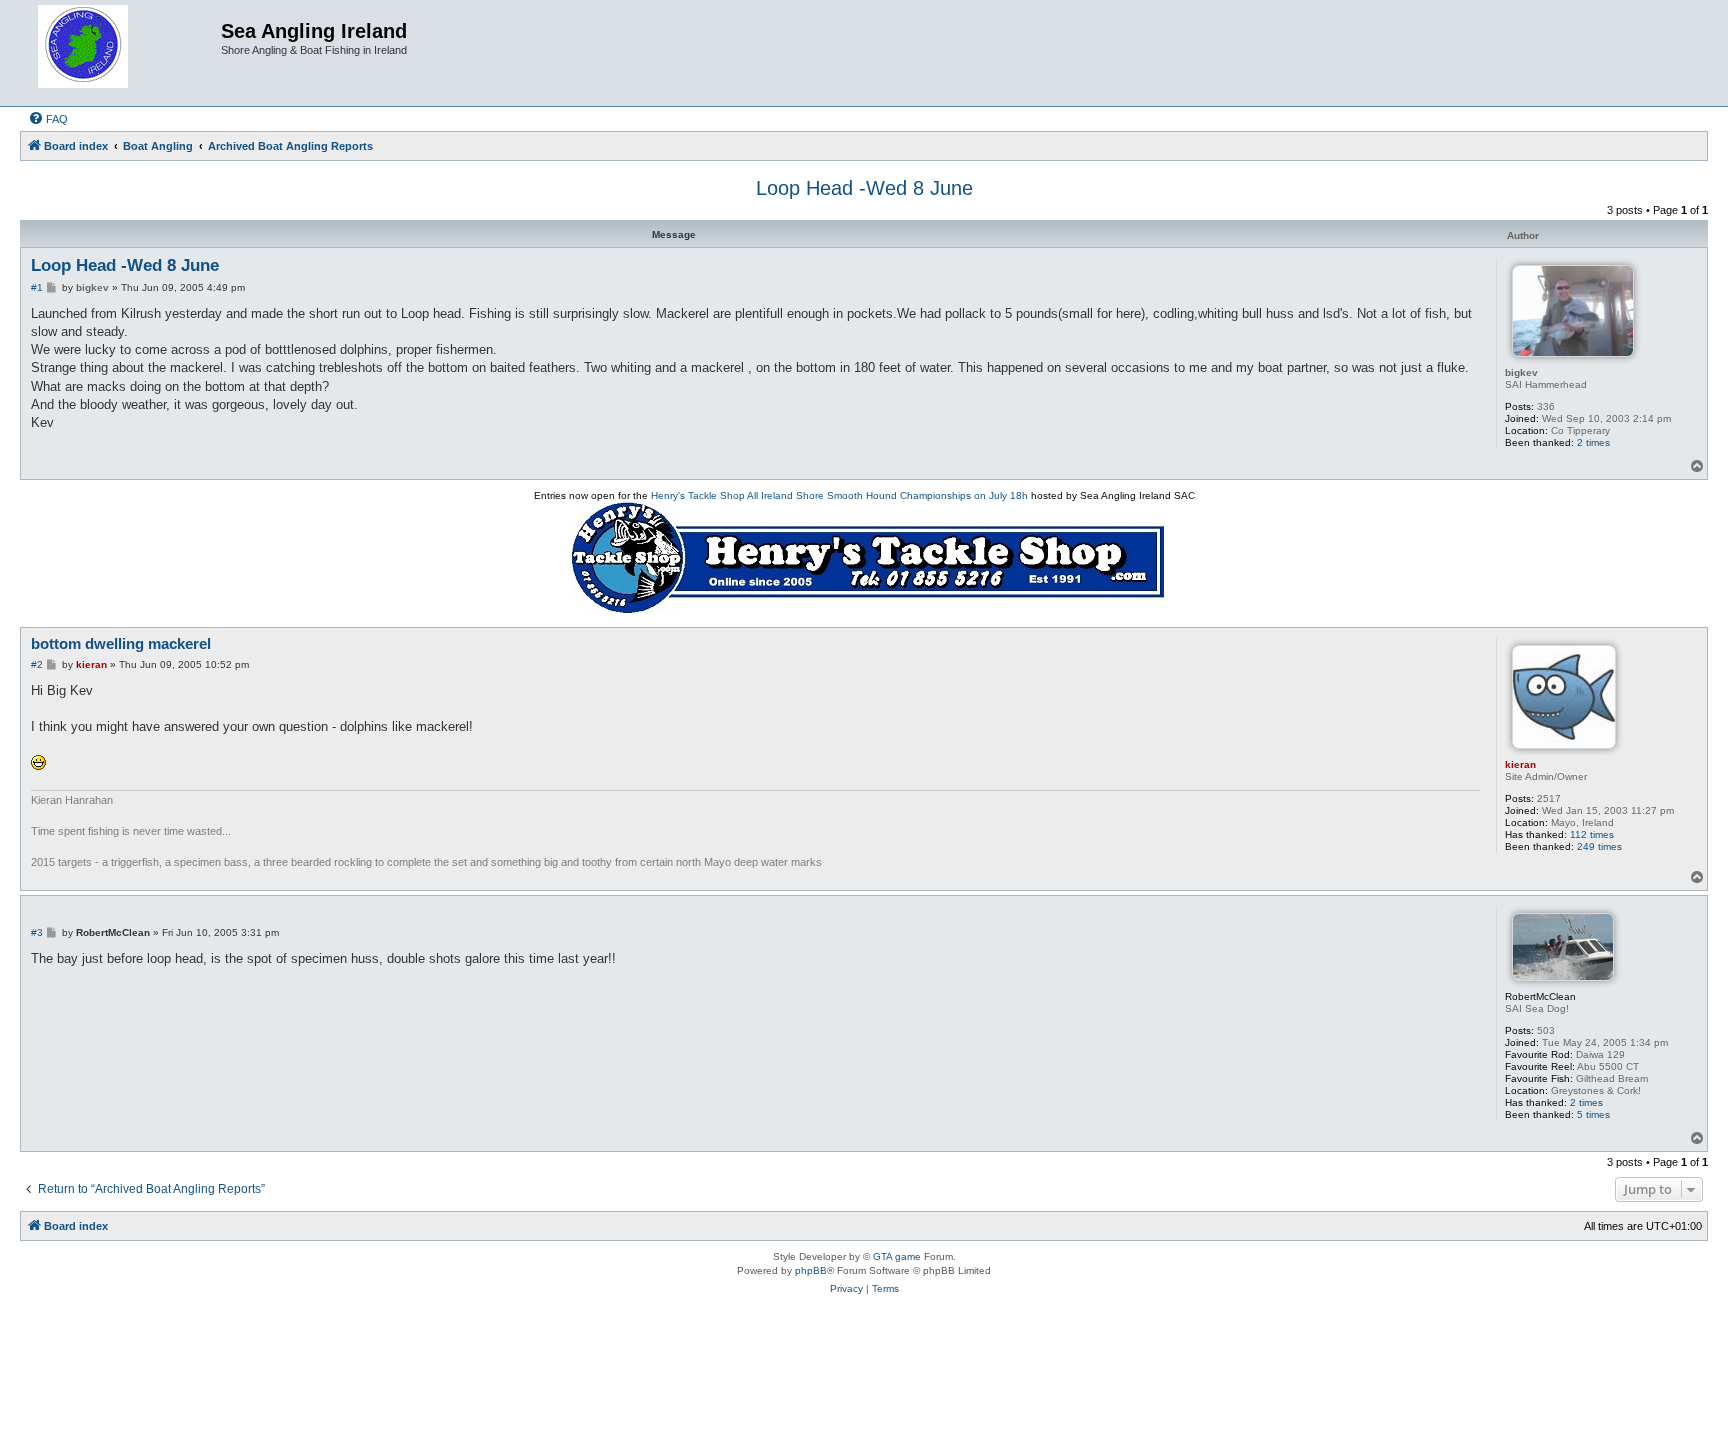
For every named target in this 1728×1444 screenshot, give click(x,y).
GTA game (897, 1256)
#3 (37, 932)
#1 (37, 287)
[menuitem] (48, 119)
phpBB (811, 1270)
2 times (1593, 442)
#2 (37, 664)
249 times (1599, 846)
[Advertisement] (864, 1383)
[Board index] (123, 53)
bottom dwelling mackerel (121, 643)
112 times (1592, 834)
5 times (1593, 1114)
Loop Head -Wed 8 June (864, 188)
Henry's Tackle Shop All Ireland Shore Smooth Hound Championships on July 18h (839, 495)
